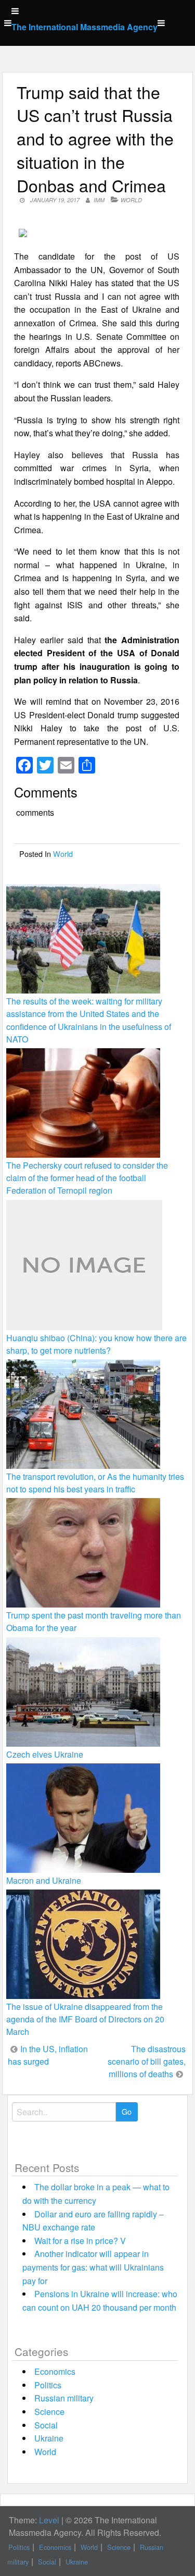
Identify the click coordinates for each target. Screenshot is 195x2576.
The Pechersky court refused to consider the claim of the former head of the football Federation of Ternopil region (87, 1178)
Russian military (64, 2398)
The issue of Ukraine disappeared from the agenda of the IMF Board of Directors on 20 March (85, 2019)
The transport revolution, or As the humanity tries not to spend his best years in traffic (95, 1483)
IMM (99, 200)
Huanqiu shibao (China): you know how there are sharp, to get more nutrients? (96, 1344)
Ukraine (49, 2438)
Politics (48, 2385)
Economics (55, 2371)
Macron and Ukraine (44, 1880)
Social (46, 2425)
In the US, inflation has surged (48, 2055)
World (131, 200)
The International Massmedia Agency (84, 27)
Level (49, 2520)
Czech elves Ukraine (45, 1754)
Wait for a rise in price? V (80, 2241)
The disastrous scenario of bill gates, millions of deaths (147, 2061)
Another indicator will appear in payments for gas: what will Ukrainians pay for (93, 2267)
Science (49, 2412)
